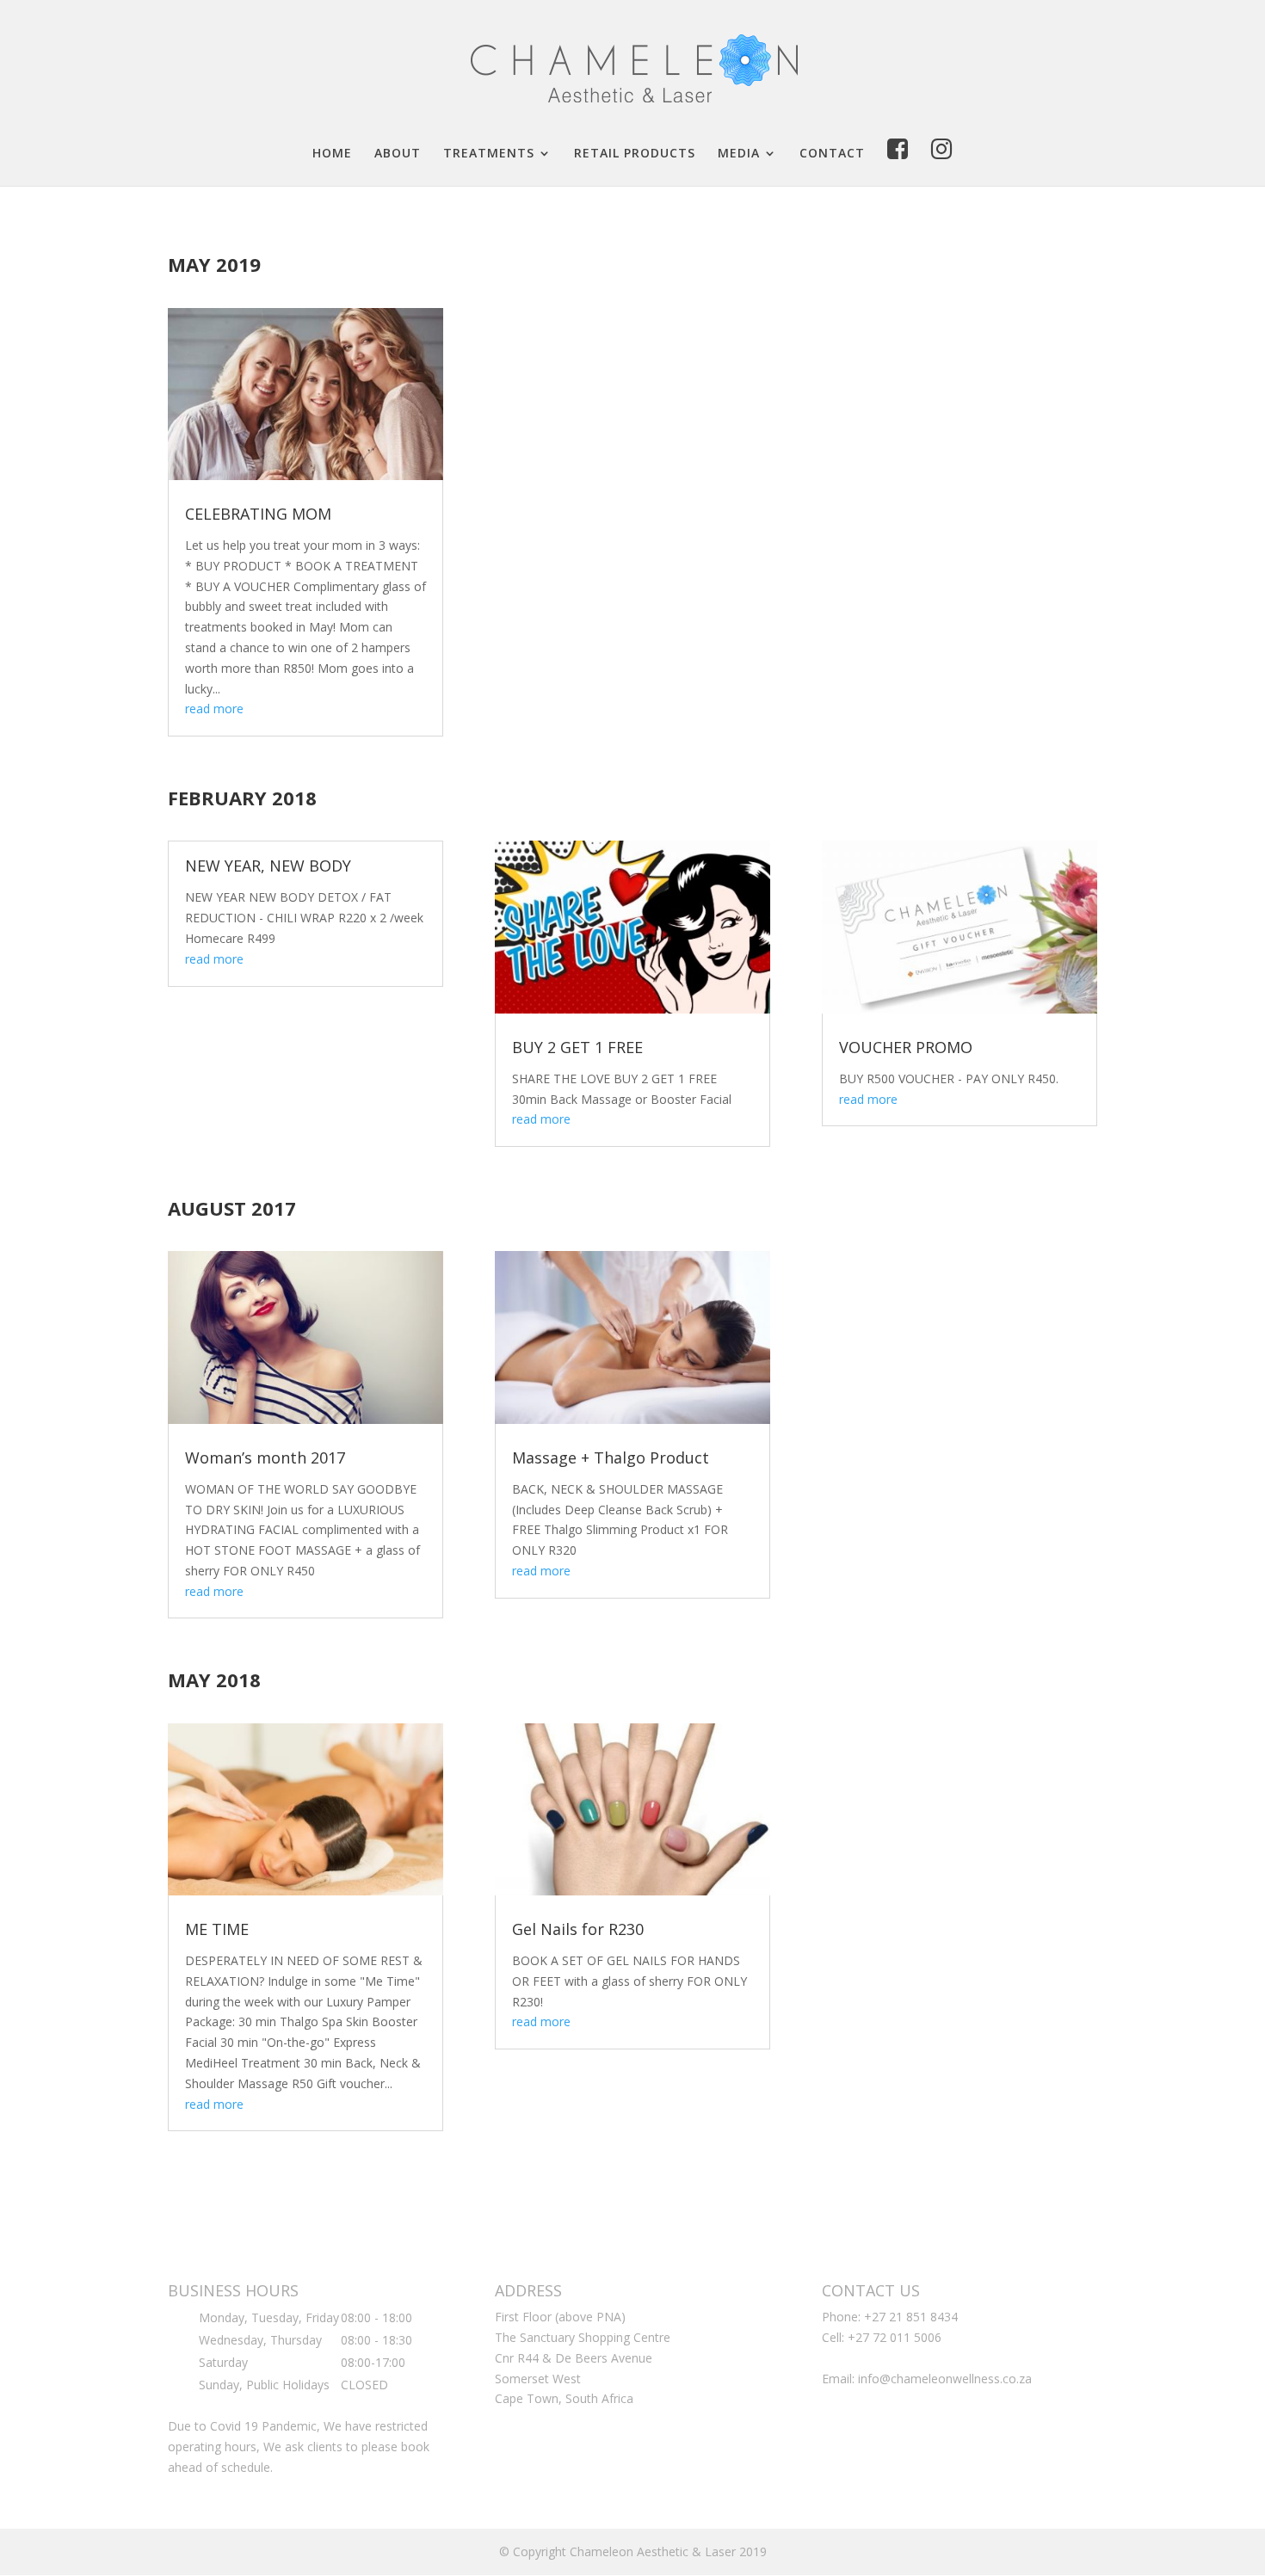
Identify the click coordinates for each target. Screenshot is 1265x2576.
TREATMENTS (489, 154)
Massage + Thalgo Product (611, 1457)
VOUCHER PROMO (906, 1047)
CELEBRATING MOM (258, 514)
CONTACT (832, 154)
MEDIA (739, 154)
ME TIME (217, 1929)
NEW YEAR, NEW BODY (268, 866)
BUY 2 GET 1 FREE (577, 1047)
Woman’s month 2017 (265, 1457)
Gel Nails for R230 (578, 1929)
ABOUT (398, 154)
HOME (332, 154)
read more (214, 709)
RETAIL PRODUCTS (635, 154)
